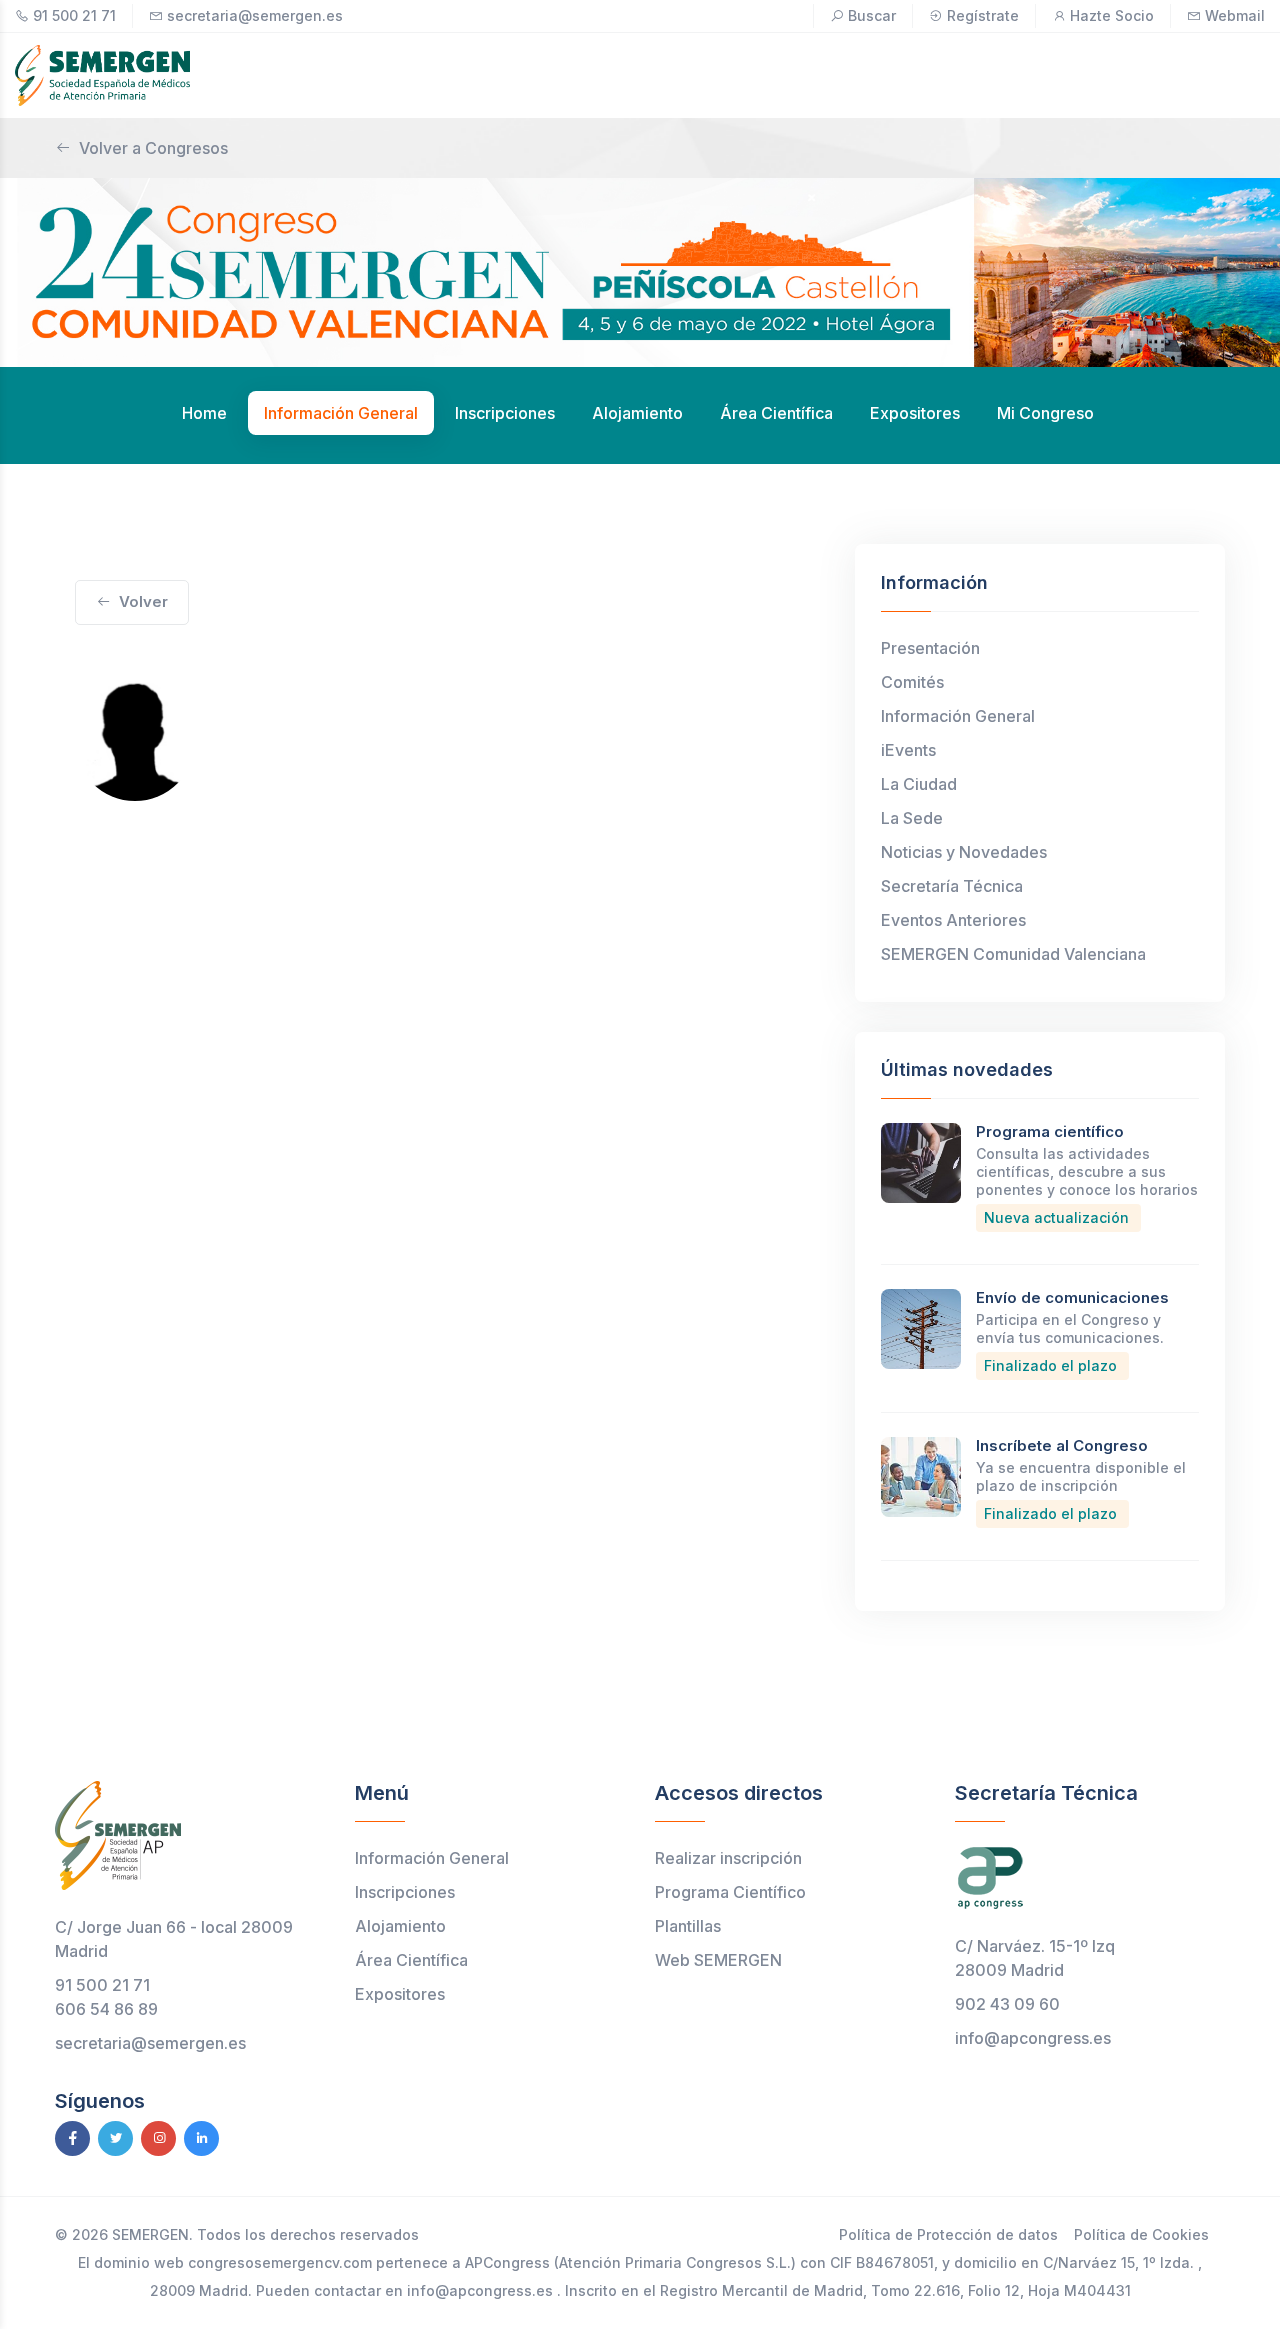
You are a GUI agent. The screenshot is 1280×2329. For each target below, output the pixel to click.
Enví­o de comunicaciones (1072, 1297)
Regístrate (983, 15)
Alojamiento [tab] (637, 413)
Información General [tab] (341, 413)
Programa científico (1050, 1131)
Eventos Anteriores (953, 920)
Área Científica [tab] (776, 413)
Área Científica (411, 1960)
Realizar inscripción (728, 1858)
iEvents (908, 750)
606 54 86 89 (106, 2009)
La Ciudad (919, 784)
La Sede (912, 818)
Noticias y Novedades (964, 852)
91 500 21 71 (74, 15)
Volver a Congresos (153, 148)
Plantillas (688, 1926)
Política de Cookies (1141, 2234)
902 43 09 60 (1007, 2004)
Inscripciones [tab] (505, 413)
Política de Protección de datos (948, 2234)
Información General (958, 716)
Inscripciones (405, 1892)
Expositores (400, 1994)
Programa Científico (730, 1892)
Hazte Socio (1112, 15)
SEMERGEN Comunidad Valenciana (1013, 954)
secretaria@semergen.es (255, 15)
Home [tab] (204, 413)
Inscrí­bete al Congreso (1062, 1445)
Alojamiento (400, 1926)
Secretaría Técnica (952, 886)
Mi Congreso (1045, 413)
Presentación (930, 648)
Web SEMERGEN (718, 1960)
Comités (912, 682)
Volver (143, 601)
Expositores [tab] (915, 413)
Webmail (1235, 15)
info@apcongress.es (1033, 2038)
